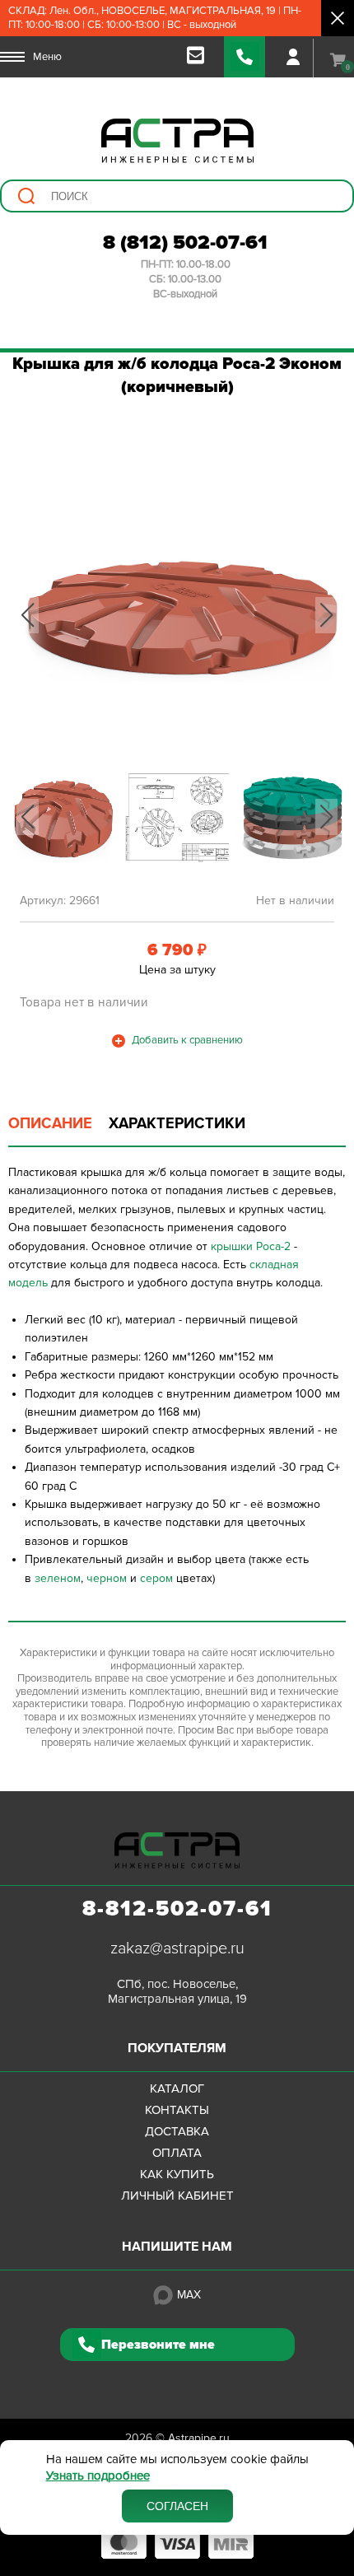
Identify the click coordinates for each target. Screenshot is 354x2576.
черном (107, 1578)
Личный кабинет (177, 2196)
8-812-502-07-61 (177, 1909)
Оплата (177, 2153)
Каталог (177, 2088)
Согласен (177, 2506)
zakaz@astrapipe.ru (177, 1948)
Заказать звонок (245, 57)
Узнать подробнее (98, 2476)
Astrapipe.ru (199, 2438)
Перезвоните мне (158, 2345)
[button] (28, 615)
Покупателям (177, 2048)
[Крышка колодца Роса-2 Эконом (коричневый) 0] (177, 615)
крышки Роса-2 (251, 1246)
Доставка (177, 2131)
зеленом (58, 1578)
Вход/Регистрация (293, 57)
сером (156, 1578)
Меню (47, 57)
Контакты (177, 2110)
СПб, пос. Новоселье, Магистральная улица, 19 (177, 1991)
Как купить (177, 2174)
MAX (189, 2295)
